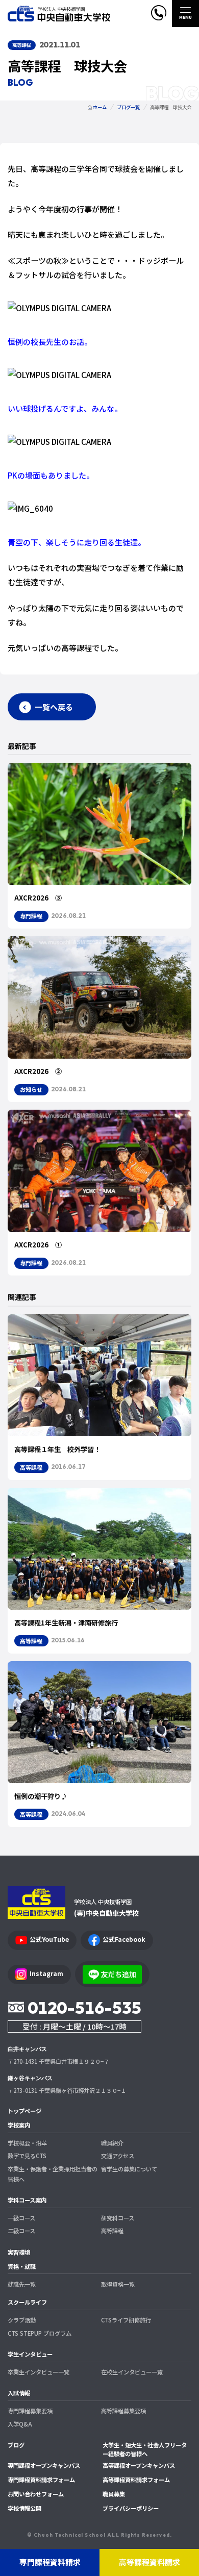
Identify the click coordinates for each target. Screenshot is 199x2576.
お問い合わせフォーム (36, 2494)
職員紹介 (112, 2143)
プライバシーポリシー (131, 2508)
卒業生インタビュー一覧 (39, 2372)
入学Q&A (20, 2424)
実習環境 (19, 2252)
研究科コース (118, 2218)
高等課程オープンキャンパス (139, 2465)
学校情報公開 (24, 2508)
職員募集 (114, 2494)
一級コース (21, 2218)
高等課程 (112, 2231)
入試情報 (19, 2393)
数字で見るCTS (27, 2156)
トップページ (24, 2111)
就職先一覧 (22, 2284)
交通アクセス (118, 2156)
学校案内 (19, 2125)
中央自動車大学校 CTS (59, 14)
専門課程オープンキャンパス (44, 2465)
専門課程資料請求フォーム (41, 2480)
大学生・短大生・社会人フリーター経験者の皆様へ (145, 2449)
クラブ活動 (22, 2320)
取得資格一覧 (118, 2284)
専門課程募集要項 (30, 2411)
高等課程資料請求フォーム (136, 2480)
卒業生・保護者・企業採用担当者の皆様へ (53, 2174)
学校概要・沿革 (27, 2143)
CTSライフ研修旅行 (126, 2320)
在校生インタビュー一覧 (132, 2372)
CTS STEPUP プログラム (40, 2333)
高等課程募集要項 (123, 2411)
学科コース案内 (27, 2200)
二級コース (21, 2231)
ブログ (16, 2445)
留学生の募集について (129, 2169)
